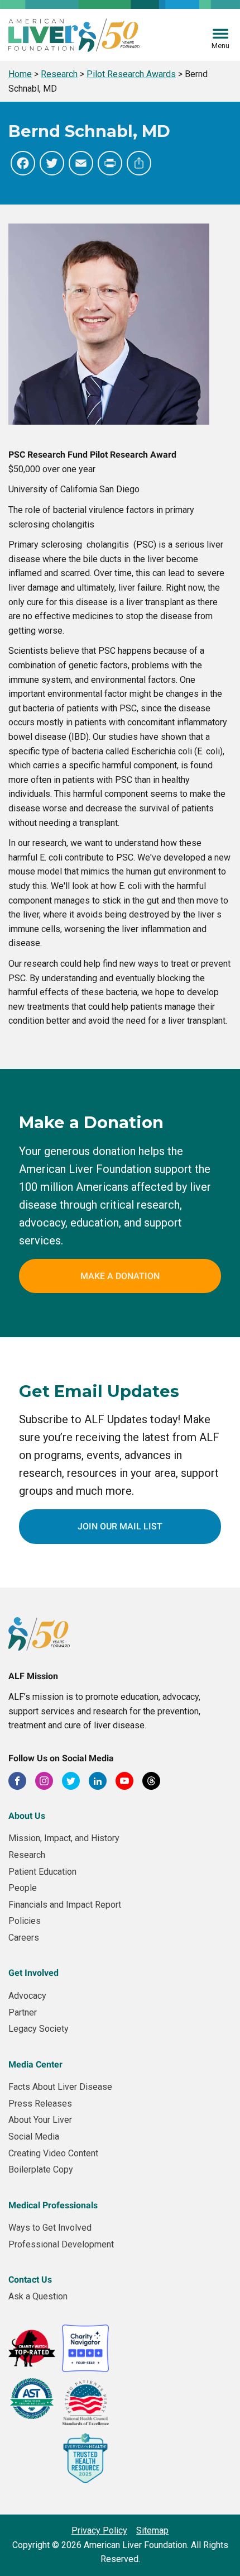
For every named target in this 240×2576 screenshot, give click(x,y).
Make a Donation (120, 1276)
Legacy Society (39, 2029)
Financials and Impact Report (65, 1905)
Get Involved (33, 1973)
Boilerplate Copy (41, 2169)
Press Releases (40, 2104)
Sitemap (152, 2530)
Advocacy (27, 1996)
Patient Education (42, 1872)
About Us (27, 1816)
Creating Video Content (53, 2153)
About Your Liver (40, 2120)
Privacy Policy (99, 2530)
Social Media (34, 2137)
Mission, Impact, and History (64, 1838)
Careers (24, 1938)
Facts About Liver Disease (60, 2087)
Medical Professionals (53, 2205)
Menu (220, 46)
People (23, 1888)
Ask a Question (38, 2296)
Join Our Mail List (120, 1526)
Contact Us (30, 2280)
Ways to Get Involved (50, 2228)
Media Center (35, 2064)
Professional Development (61, 2244)
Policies (25, 1921)
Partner (23, 2012)
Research (27, 1855)
